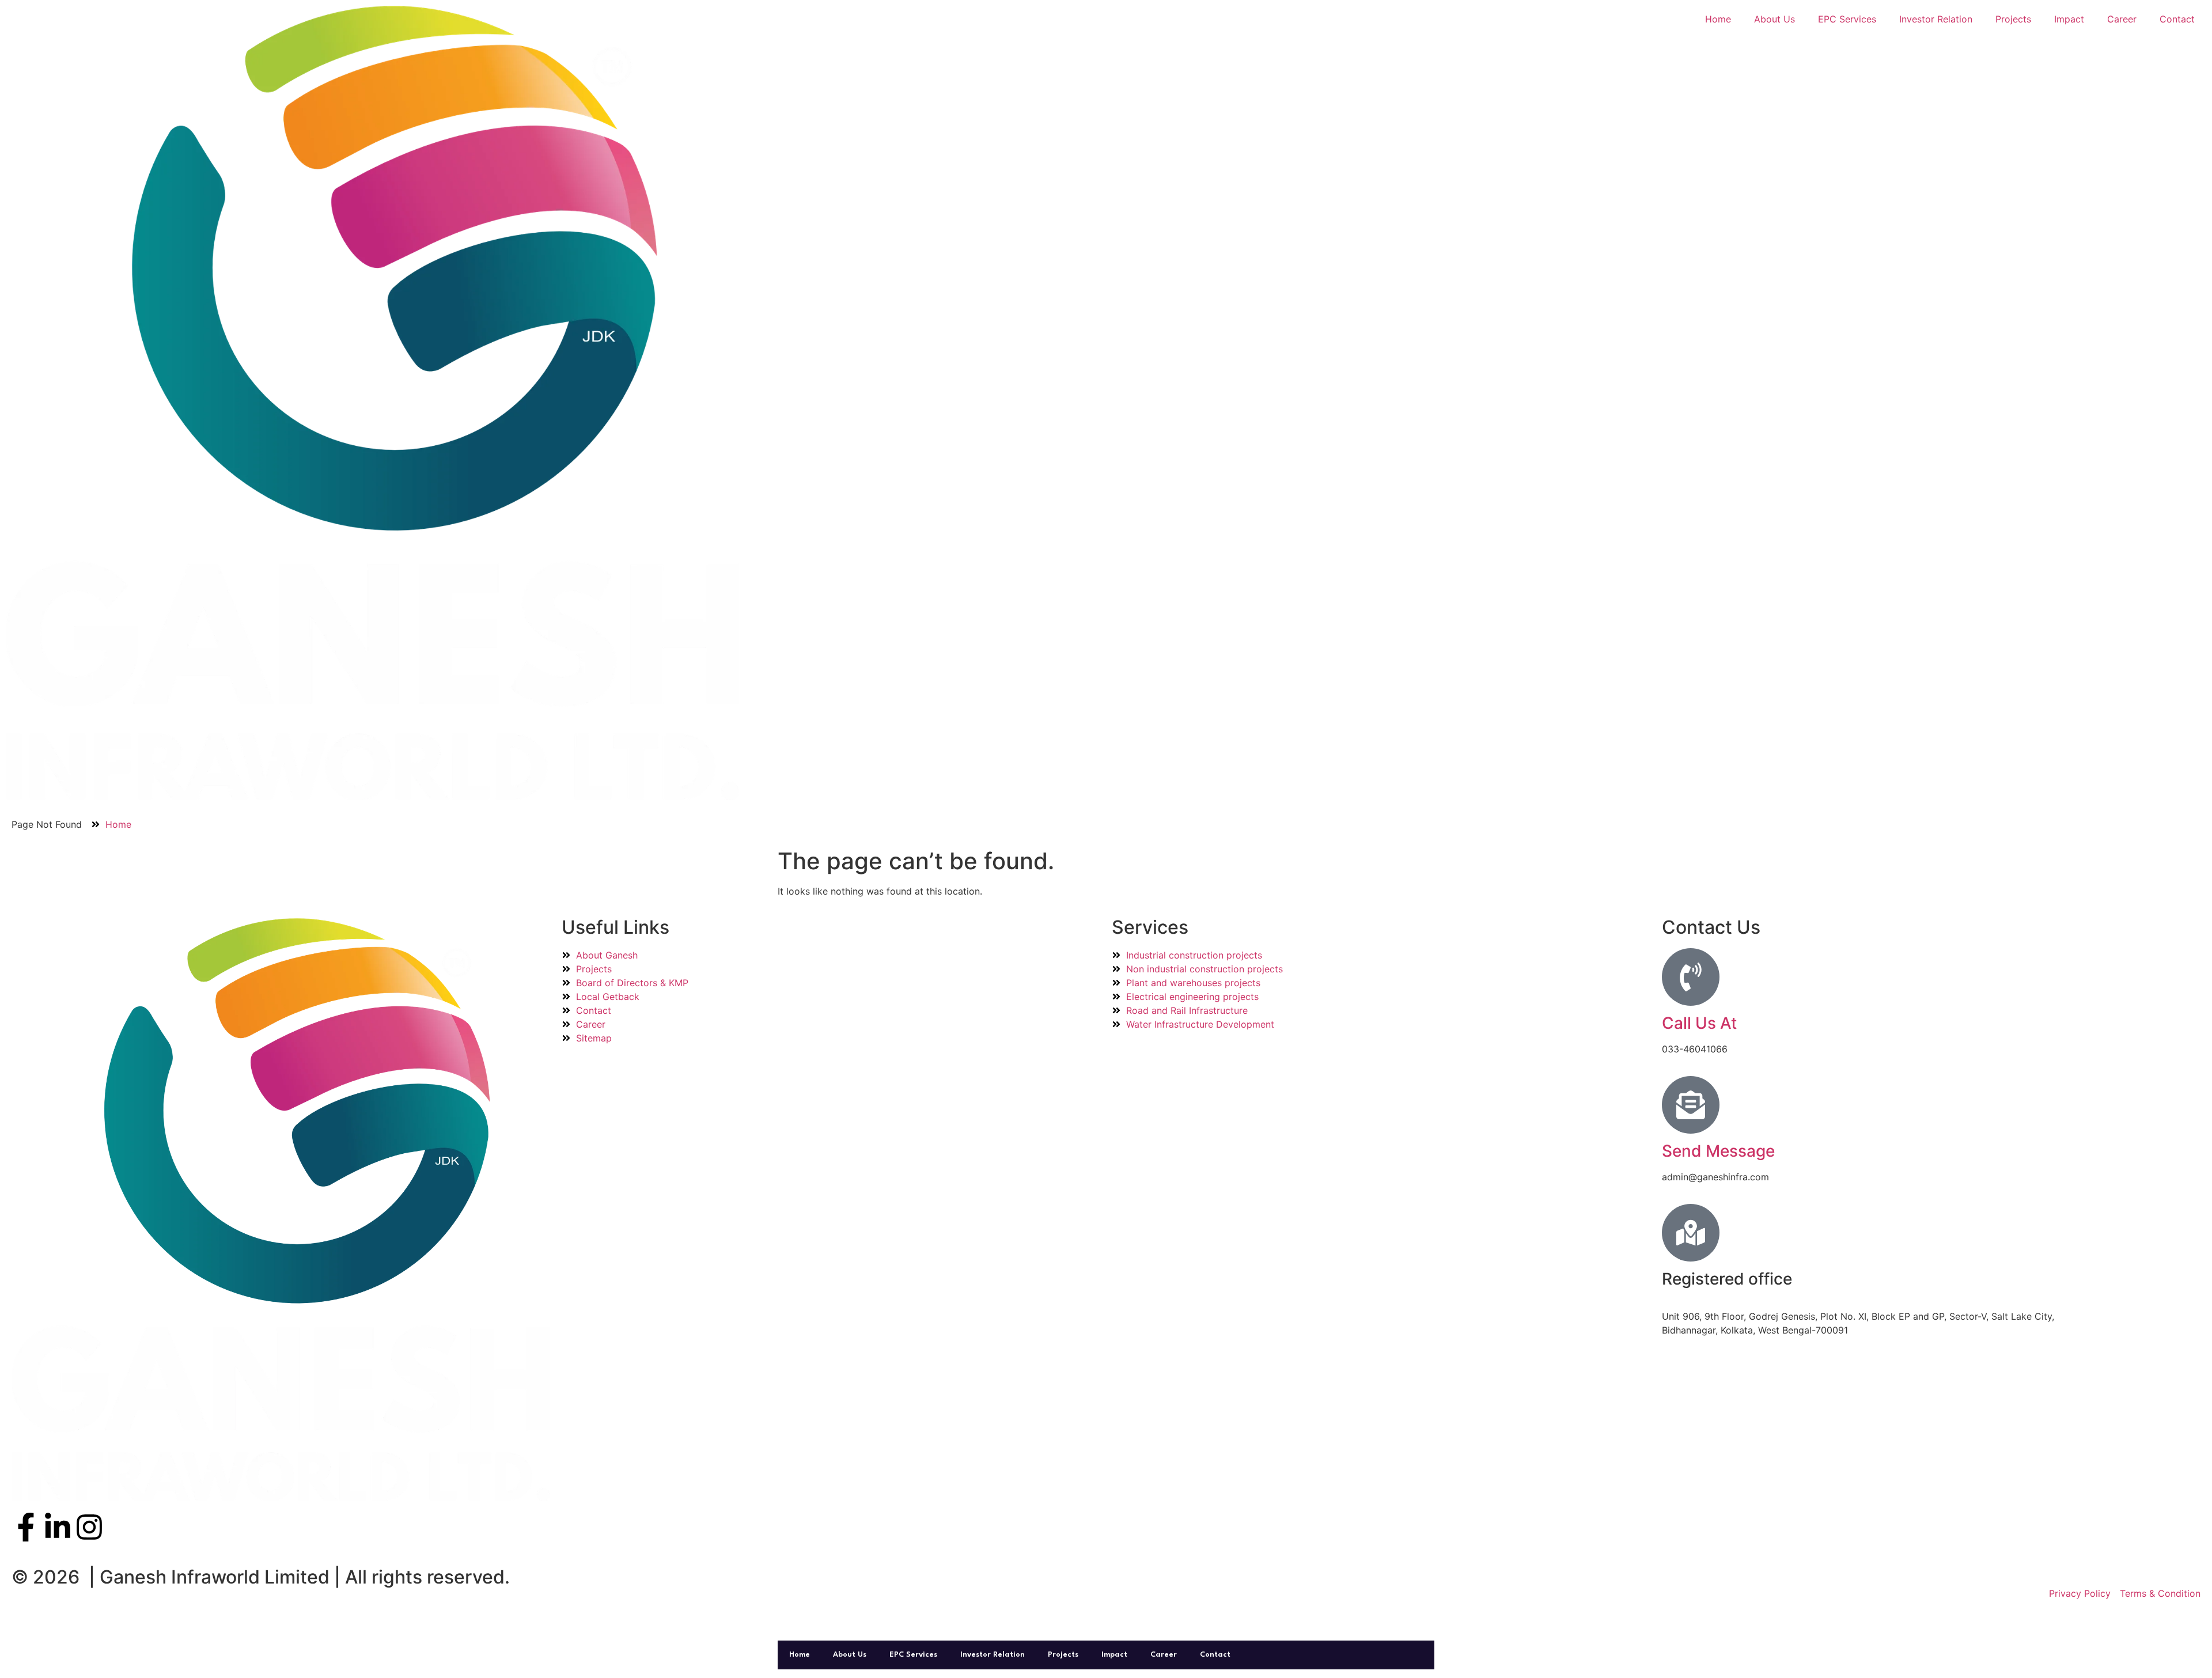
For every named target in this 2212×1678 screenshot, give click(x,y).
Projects (2013, 19)
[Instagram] (89, 1527)
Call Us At (1699, 1023)
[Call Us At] (1691, 977)
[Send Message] (1691, 1105)
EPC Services (1847, 19)
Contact (2177, 19)
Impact (2069, 19)
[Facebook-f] (26, 1527)
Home (1718, 19)
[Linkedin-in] (58, 1527)
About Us (1774, 19)
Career (2122, 19)
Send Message (1718, 1151)
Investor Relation (1936, 19)
